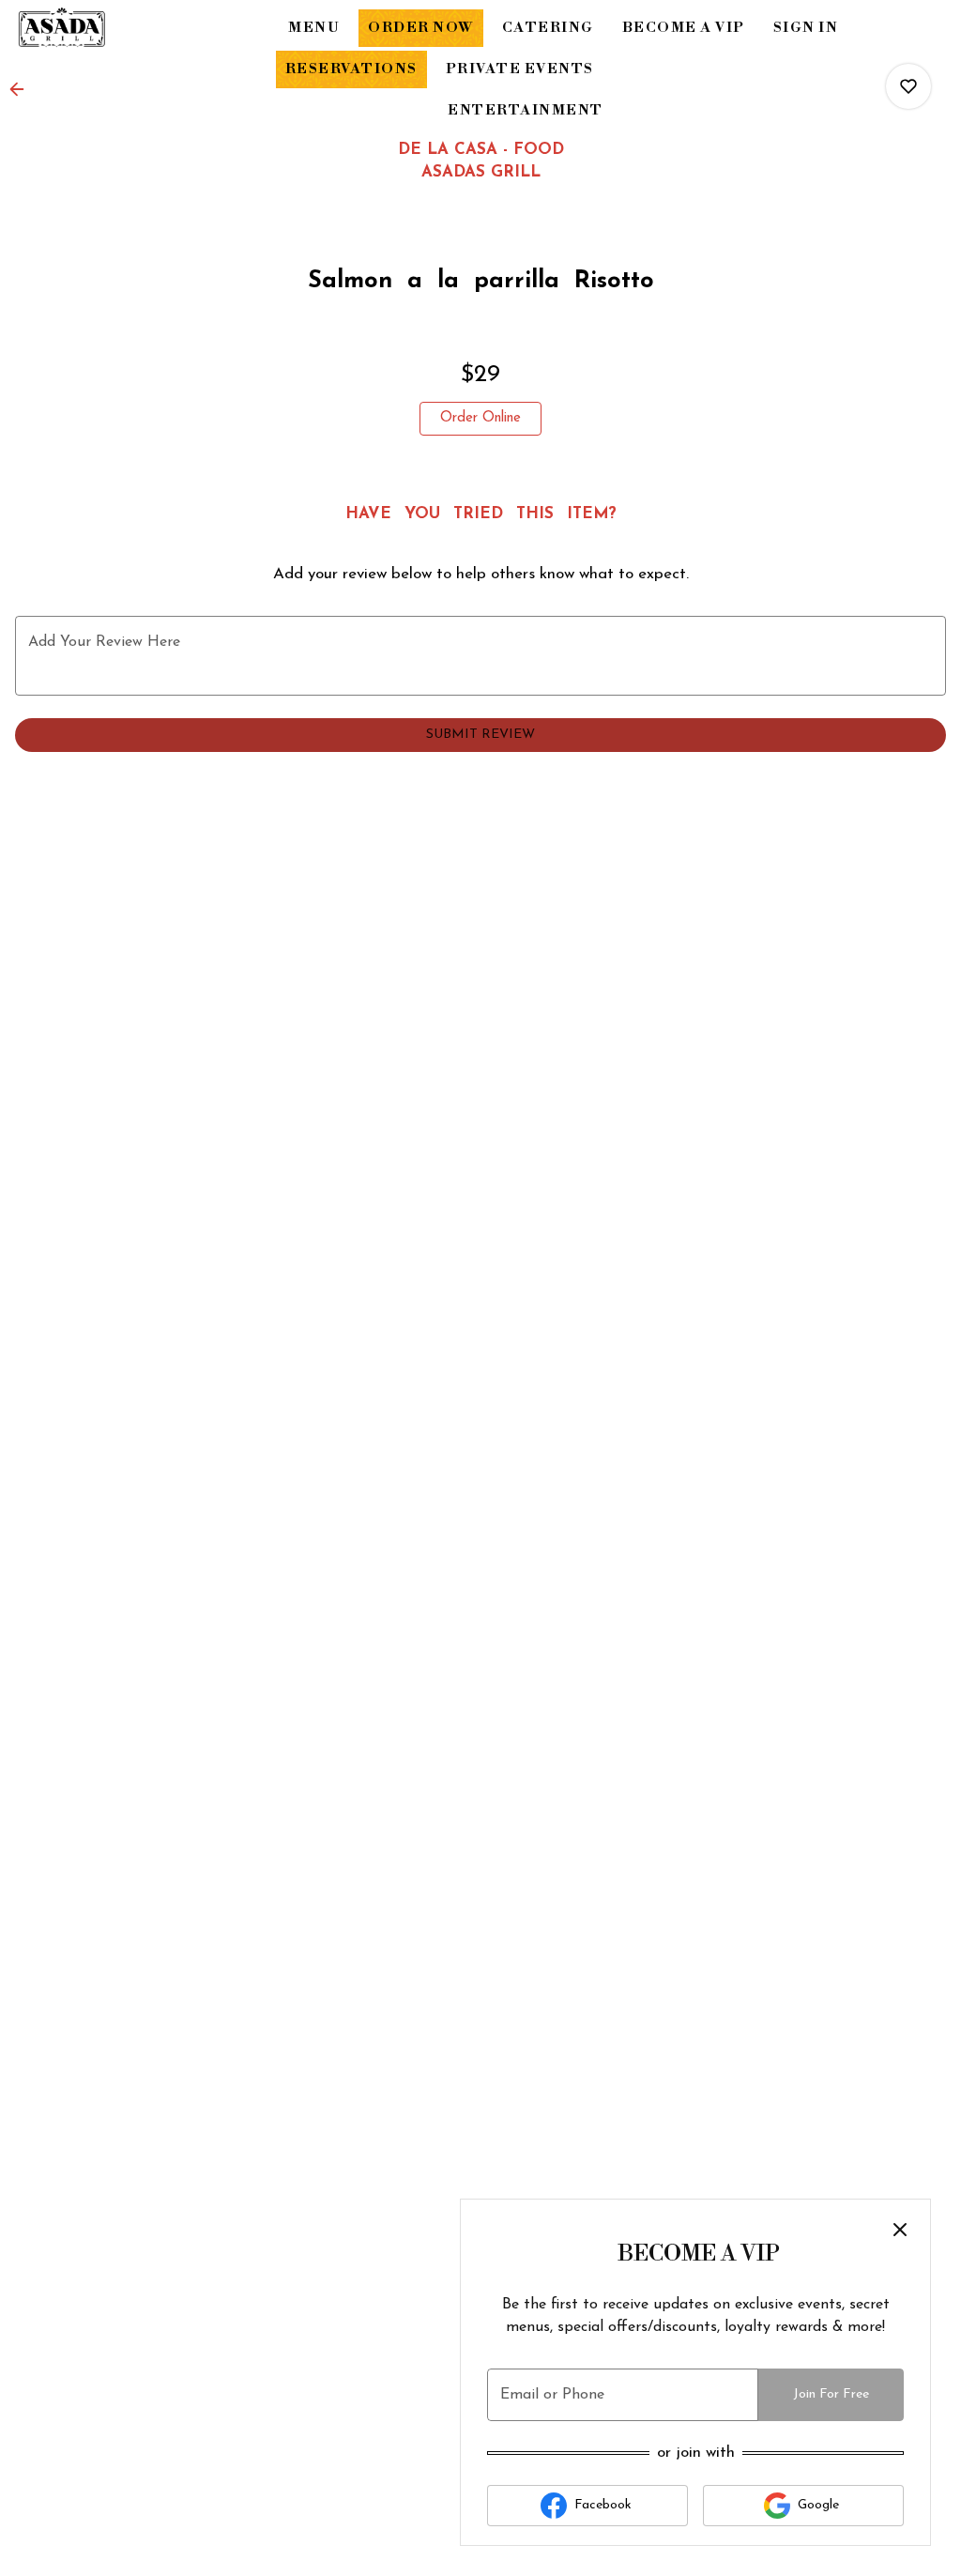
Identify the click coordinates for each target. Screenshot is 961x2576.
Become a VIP (684, 28)
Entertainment (526, 110)
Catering (548, 28)
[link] (480, 419)
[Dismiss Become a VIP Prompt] (900, 2230)
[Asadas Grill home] (99, 28)
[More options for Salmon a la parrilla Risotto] (908, 86)
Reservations (351, 69)
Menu (314, 28)
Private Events (520, 69)
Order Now (421, 28)
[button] (23, 89)
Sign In (806, 28)
